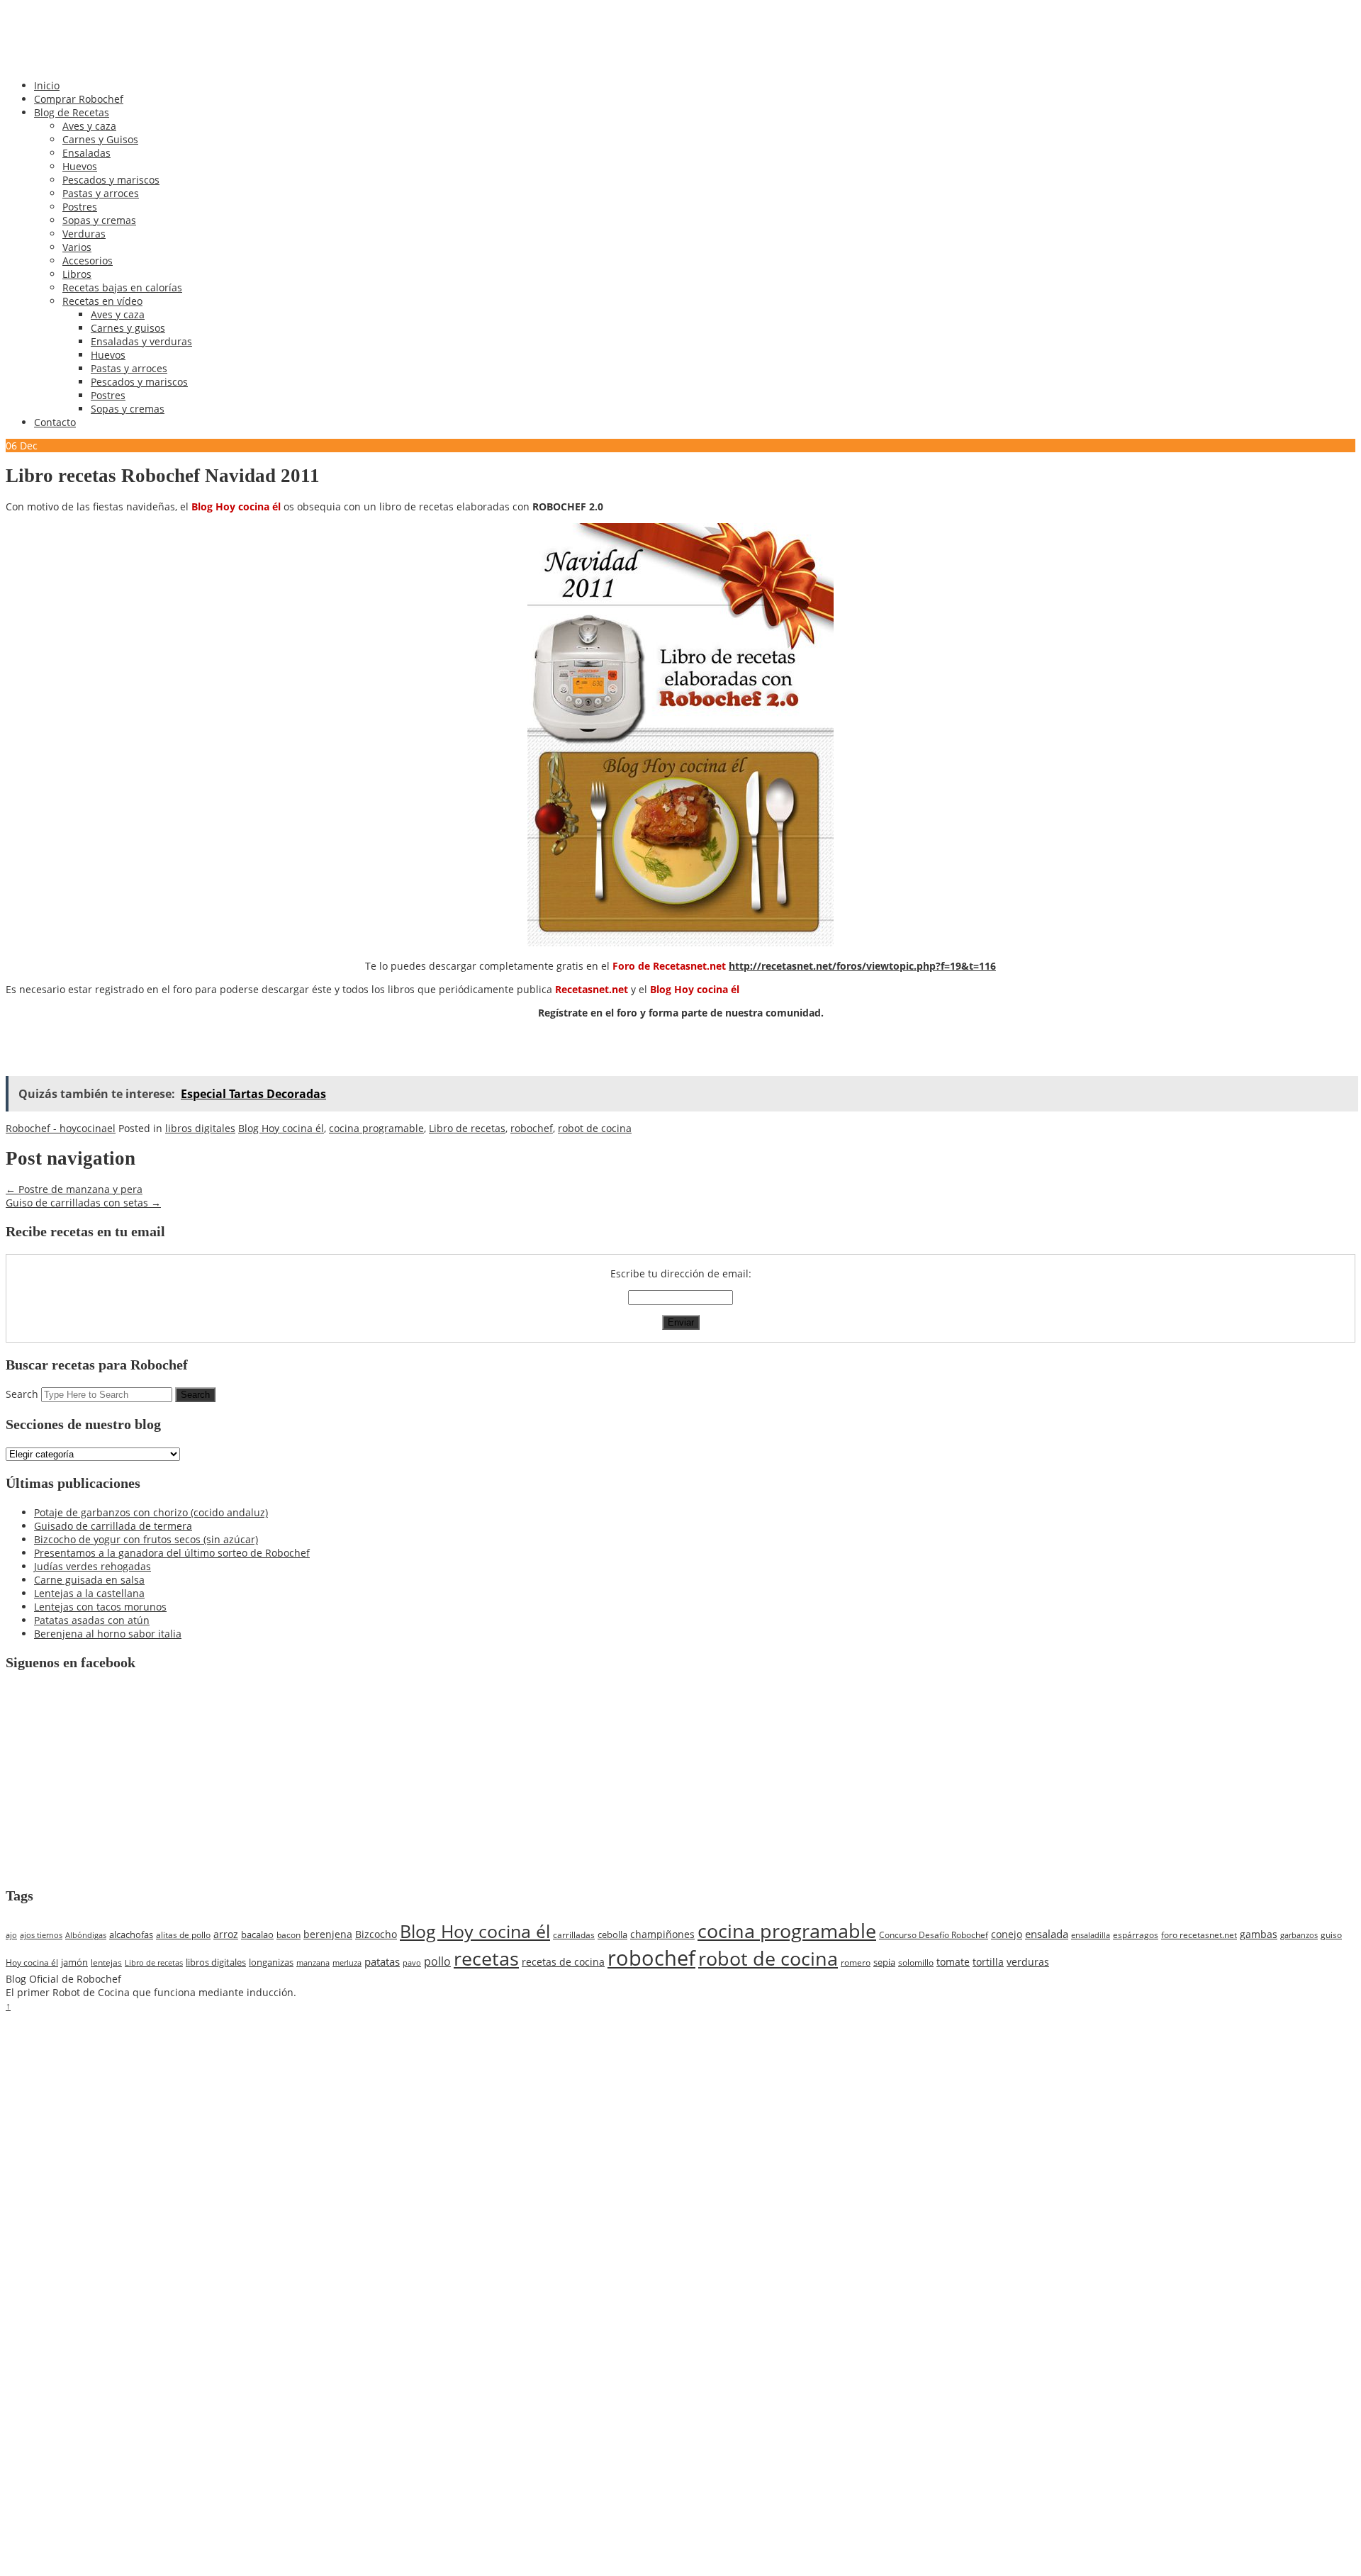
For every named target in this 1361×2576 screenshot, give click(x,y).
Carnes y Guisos (100, 139)
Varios (77, 247)
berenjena (328, 1934)
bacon (289, 1934)
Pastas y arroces (101, 193)
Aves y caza (89, 126)
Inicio (47, 85)
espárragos (1136, 1935)
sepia (884, 1962)
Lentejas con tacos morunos (100, 1607)
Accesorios (88, 261)
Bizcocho (376, 1934)
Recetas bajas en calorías (122, 287)
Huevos (80, 166)
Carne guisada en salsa (89, 1580)
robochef (532, 1128)
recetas (486, 1959)
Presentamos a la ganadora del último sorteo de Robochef (172, 1553)
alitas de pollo (183, 1934)
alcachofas (131, 1934)
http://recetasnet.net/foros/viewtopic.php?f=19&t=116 (862, 966)
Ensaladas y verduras (141, 341)
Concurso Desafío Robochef (934, 1935)
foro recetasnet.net (1199, 1934)
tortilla (988, 1962)
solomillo (916, 1962)
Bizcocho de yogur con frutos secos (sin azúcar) (146, 1539)
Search (22, 1394)
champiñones (662, 1934)
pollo (437, 1961)
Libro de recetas (467, 1128)
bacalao (257, 1934)
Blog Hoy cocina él (281, 1128)
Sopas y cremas (99, 220)
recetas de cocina (563, 1962)
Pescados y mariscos (111, 180)
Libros (77, 274)
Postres (80, 207)
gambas (1259, 1934)
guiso (1331, 1935)
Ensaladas (86, 153)
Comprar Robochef (79, 99)
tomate (953, 1962)
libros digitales (200, 1128)
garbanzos (1299, 1935)
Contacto (55, 422)
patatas (382, 1961)
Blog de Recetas (72, 112)
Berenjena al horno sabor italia (108, 1634)
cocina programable (376, 1128)
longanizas (271, 1962)
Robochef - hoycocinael (61, 1128)
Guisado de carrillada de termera (113, 1526)
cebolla (612, 1934)
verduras (1028, 1962)
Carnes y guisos (128, 328)
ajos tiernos (41, 1935)
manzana (313, 1962)
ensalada (1047, 1934)
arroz (226, 1934)
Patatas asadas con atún (92, 1620)
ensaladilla (1091, 1935)
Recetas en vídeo (102, 301)
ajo (11, 1935)
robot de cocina (595, 1128)
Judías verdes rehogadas (93, 1566)
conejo (1007, 1934)
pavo (412, 1962)
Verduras (84, 234)
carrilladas (574, 1934)
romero (856, 1962)
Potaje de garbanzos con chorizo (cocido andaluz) (151, 1512)
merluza (347, 1962)
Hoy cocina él (32, 1962)
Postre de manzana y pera (74, 1189)
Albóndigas (86, 1935)
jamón (74, 1962)
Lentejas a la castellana (89, 1593)
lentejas (106, 1962)
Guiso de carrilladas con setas (83, 1203)
